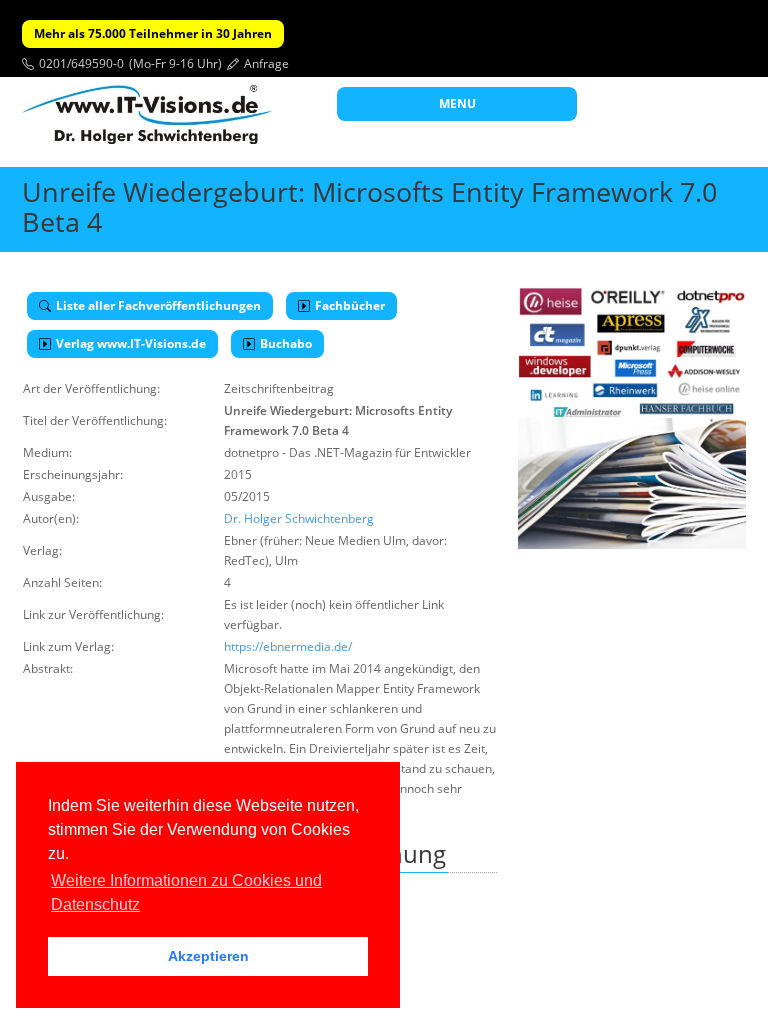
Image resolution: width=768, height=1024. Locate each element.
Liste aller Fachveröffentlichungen (158, 305)
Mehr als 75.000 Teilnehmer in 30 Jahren (153, 33)
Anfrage (266, 63)
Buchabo (286, 343)
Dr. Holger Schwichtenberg (299, 518)
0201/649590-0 (81, 63)
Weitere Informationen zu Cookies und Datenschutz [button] (186, 892)
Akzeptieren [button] (208, 956)
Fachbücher (350, 305)
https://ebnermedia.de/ (288, 646)
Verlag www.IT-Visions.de (131, 343)
